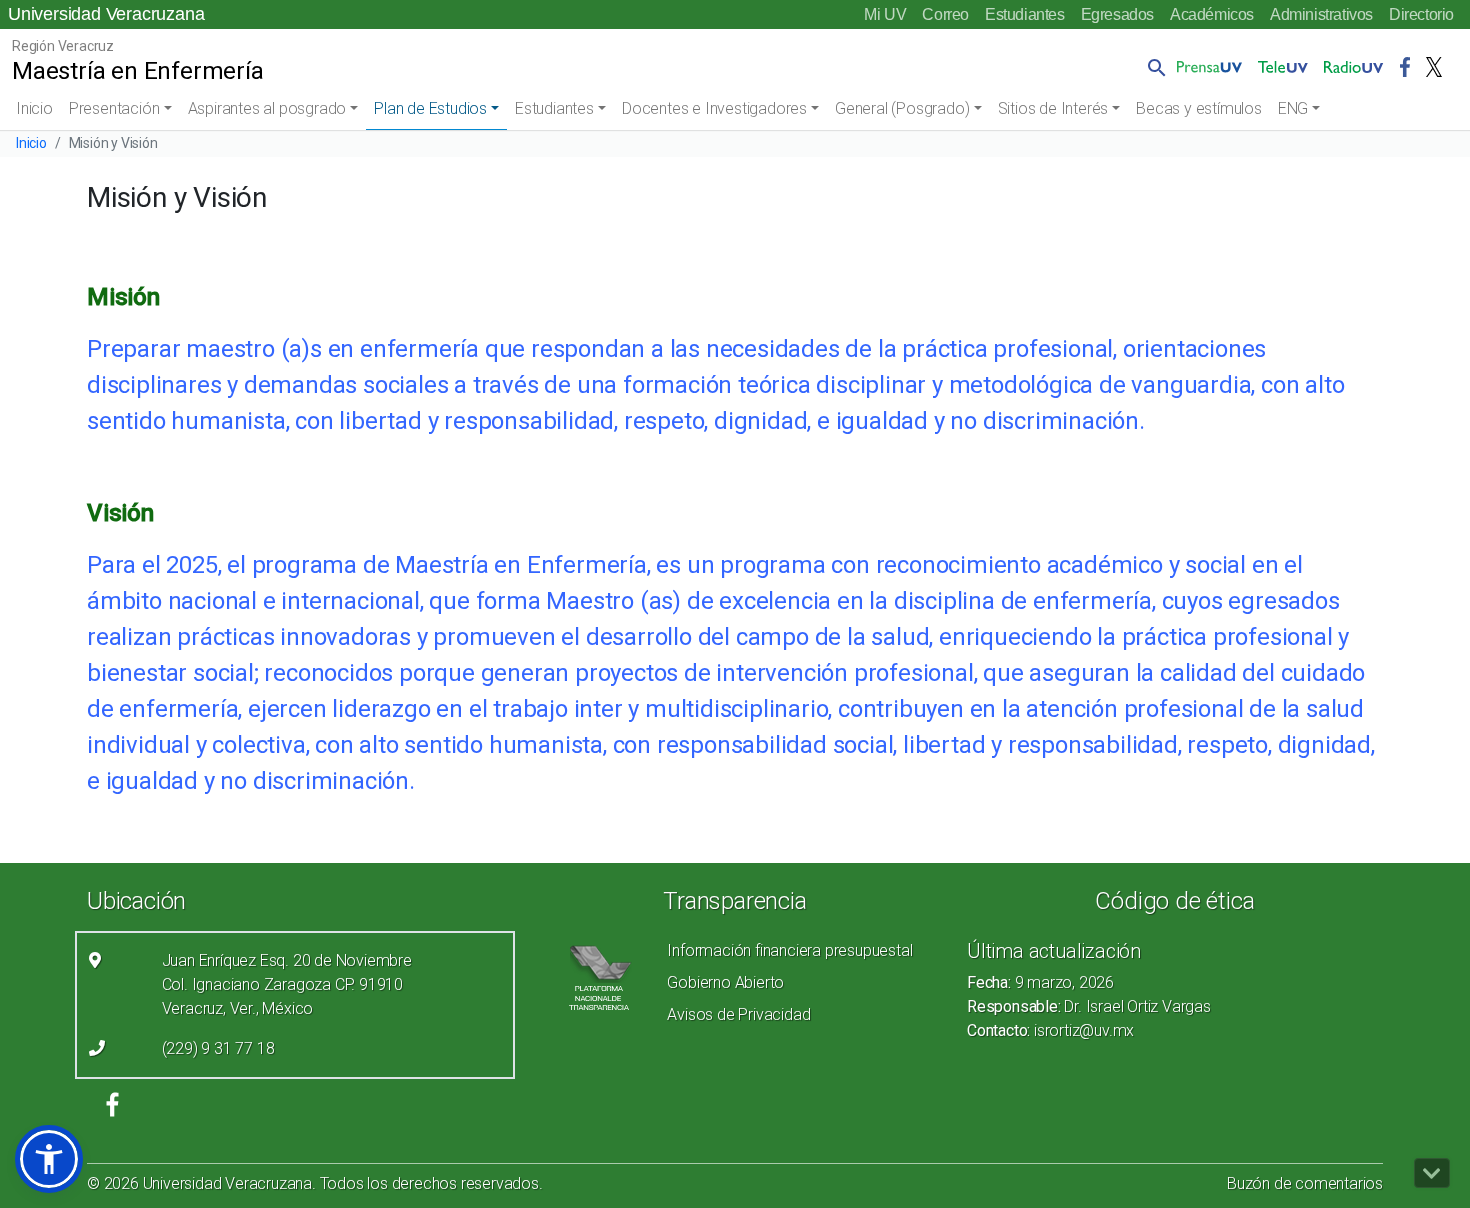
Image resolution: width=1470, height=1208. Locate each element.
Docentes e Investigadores (714, 108)
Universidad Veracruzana (106, 14)
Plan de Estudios (430, 108)
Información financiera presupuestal (789, 950)
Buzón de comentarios (1305, 1183)
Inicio (34, 108)
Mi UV (885, 14)
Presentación (114, 108)
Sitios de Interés (1053, 108)
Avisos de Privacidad (738, 1014)
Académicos (1212, 14)
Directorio (1421, 14)
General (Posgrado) (902, 108)
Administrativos (1321, 14)
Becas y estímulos (1199, 108)
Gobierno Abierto (725, 982)
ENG (1293, 108)
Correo (945, 14)
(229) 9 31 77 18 (218, 1048)
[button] (1153, 67)
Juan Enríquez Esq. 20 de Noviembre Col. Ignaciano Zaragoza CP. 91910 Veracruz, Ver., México (287, 984)
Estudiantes (1025, 14)
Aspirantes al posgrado (267, 108)
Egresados (1117, 14)
